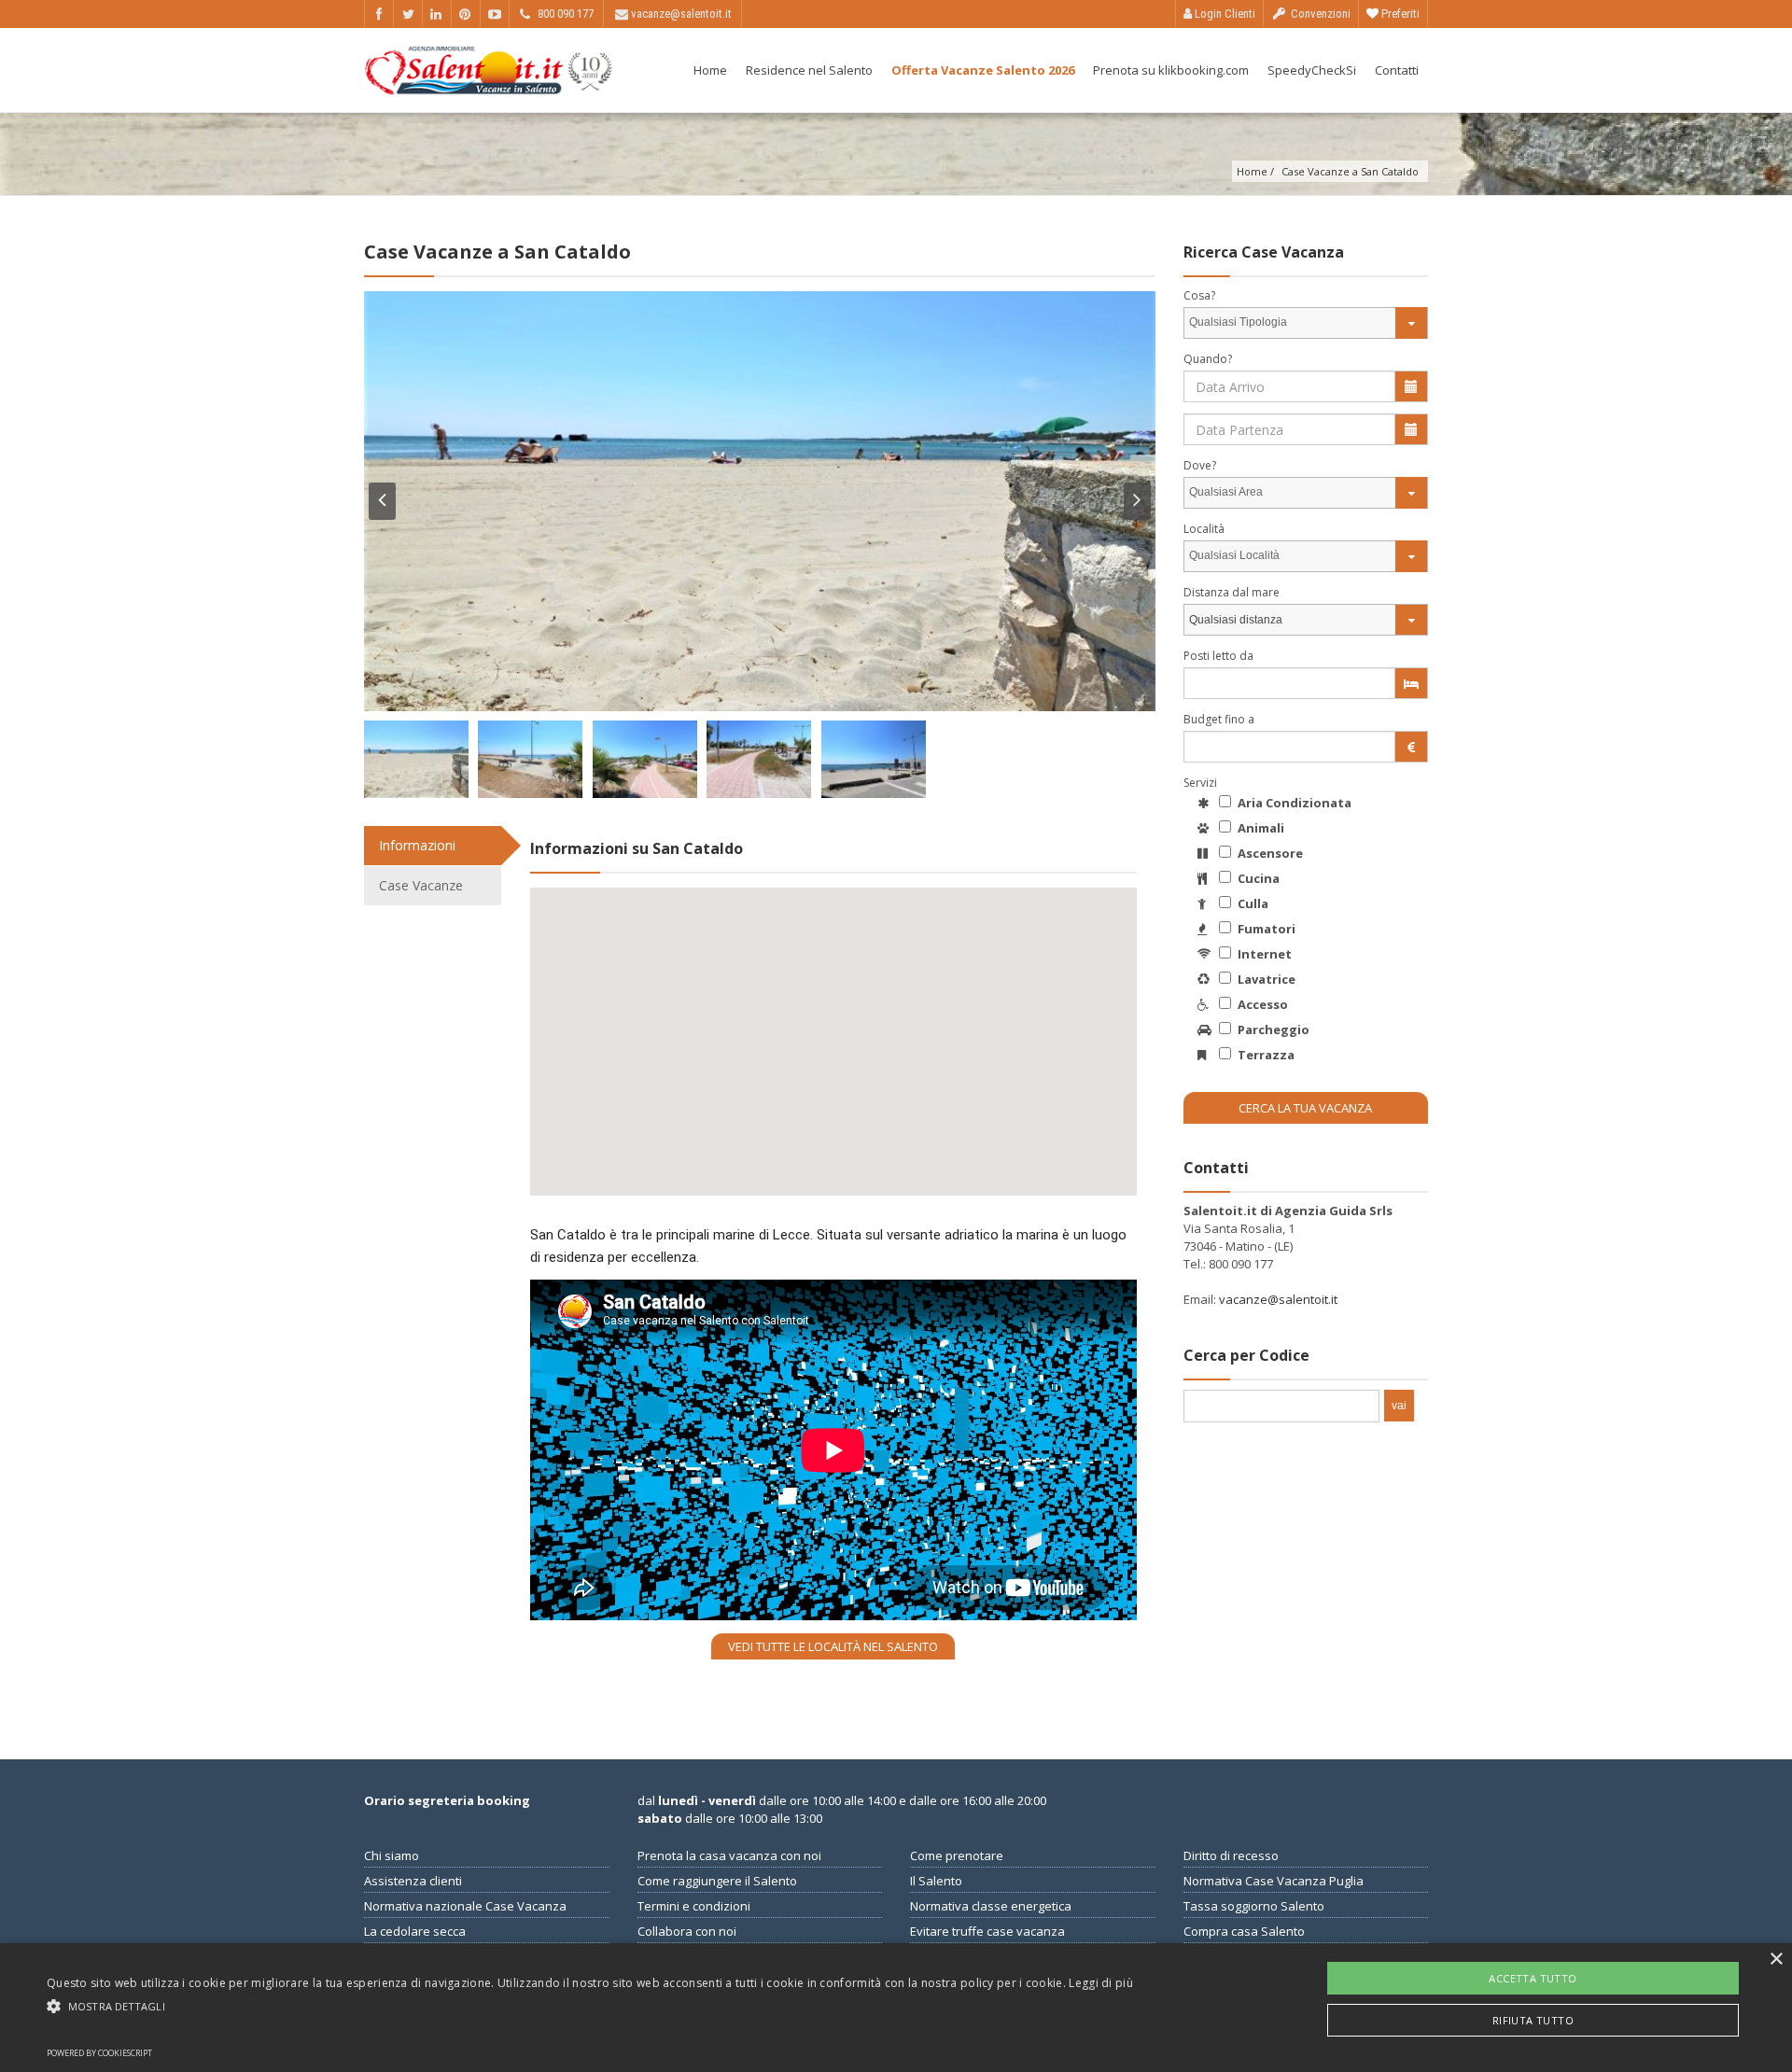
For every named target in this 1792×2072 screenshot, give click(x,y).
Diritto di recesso (1231, 1855)
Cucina (1257, 878)
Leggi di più (1101, 1983)
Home (710, 70)
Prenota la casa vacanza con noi (729, 1855)
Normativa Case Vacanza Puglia (1274, 1881)
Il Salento (936, 1881)
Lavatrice (1265, 979)
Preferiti (1399, 14)
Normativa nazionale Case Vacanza (465, 1906)
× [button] (1776, 1960)
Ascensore (1269, 853)
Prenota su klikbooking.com (1171, 70)
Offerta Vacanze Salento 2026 (983, 70)
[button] (590, 2006)
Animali (1260, 828)
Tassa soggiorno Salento (1254, 1906)
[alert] (896, 2008)
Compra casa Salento (1244, 1931)
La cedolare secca (415, 1931)
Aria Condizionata (1293, 803)
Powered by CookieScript (99, 2053)
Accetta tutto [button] (1533, 1978)
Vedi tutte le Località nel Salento (833, 1646)
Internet (1263, 954)
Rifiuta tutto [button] (1533, 2020)
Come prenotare (957, 1855)
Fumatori (1265, 929)
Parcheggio (1272, 1029)
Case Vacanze (421, 885)
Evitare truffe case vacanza (987, 1931)
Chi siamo (392, 1855)
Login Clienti (1224, 14)
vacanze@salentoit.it (1278, 1299)
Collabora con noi (687, 1931)
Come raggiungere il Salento (717, 1881)
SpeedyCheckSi (1312, 70)
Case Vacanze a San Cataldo (1350, 171)
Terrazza (1265, 1055)
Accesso (1261, 1004)
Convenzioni (1319, 14)
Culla (1252, 903)
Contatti (1397, 70)
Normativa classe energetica (991, 1906)
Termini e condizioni (694, 1906)
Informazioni (417, 845)
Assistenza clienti (413, 1881)
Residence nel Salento (809, 70)
